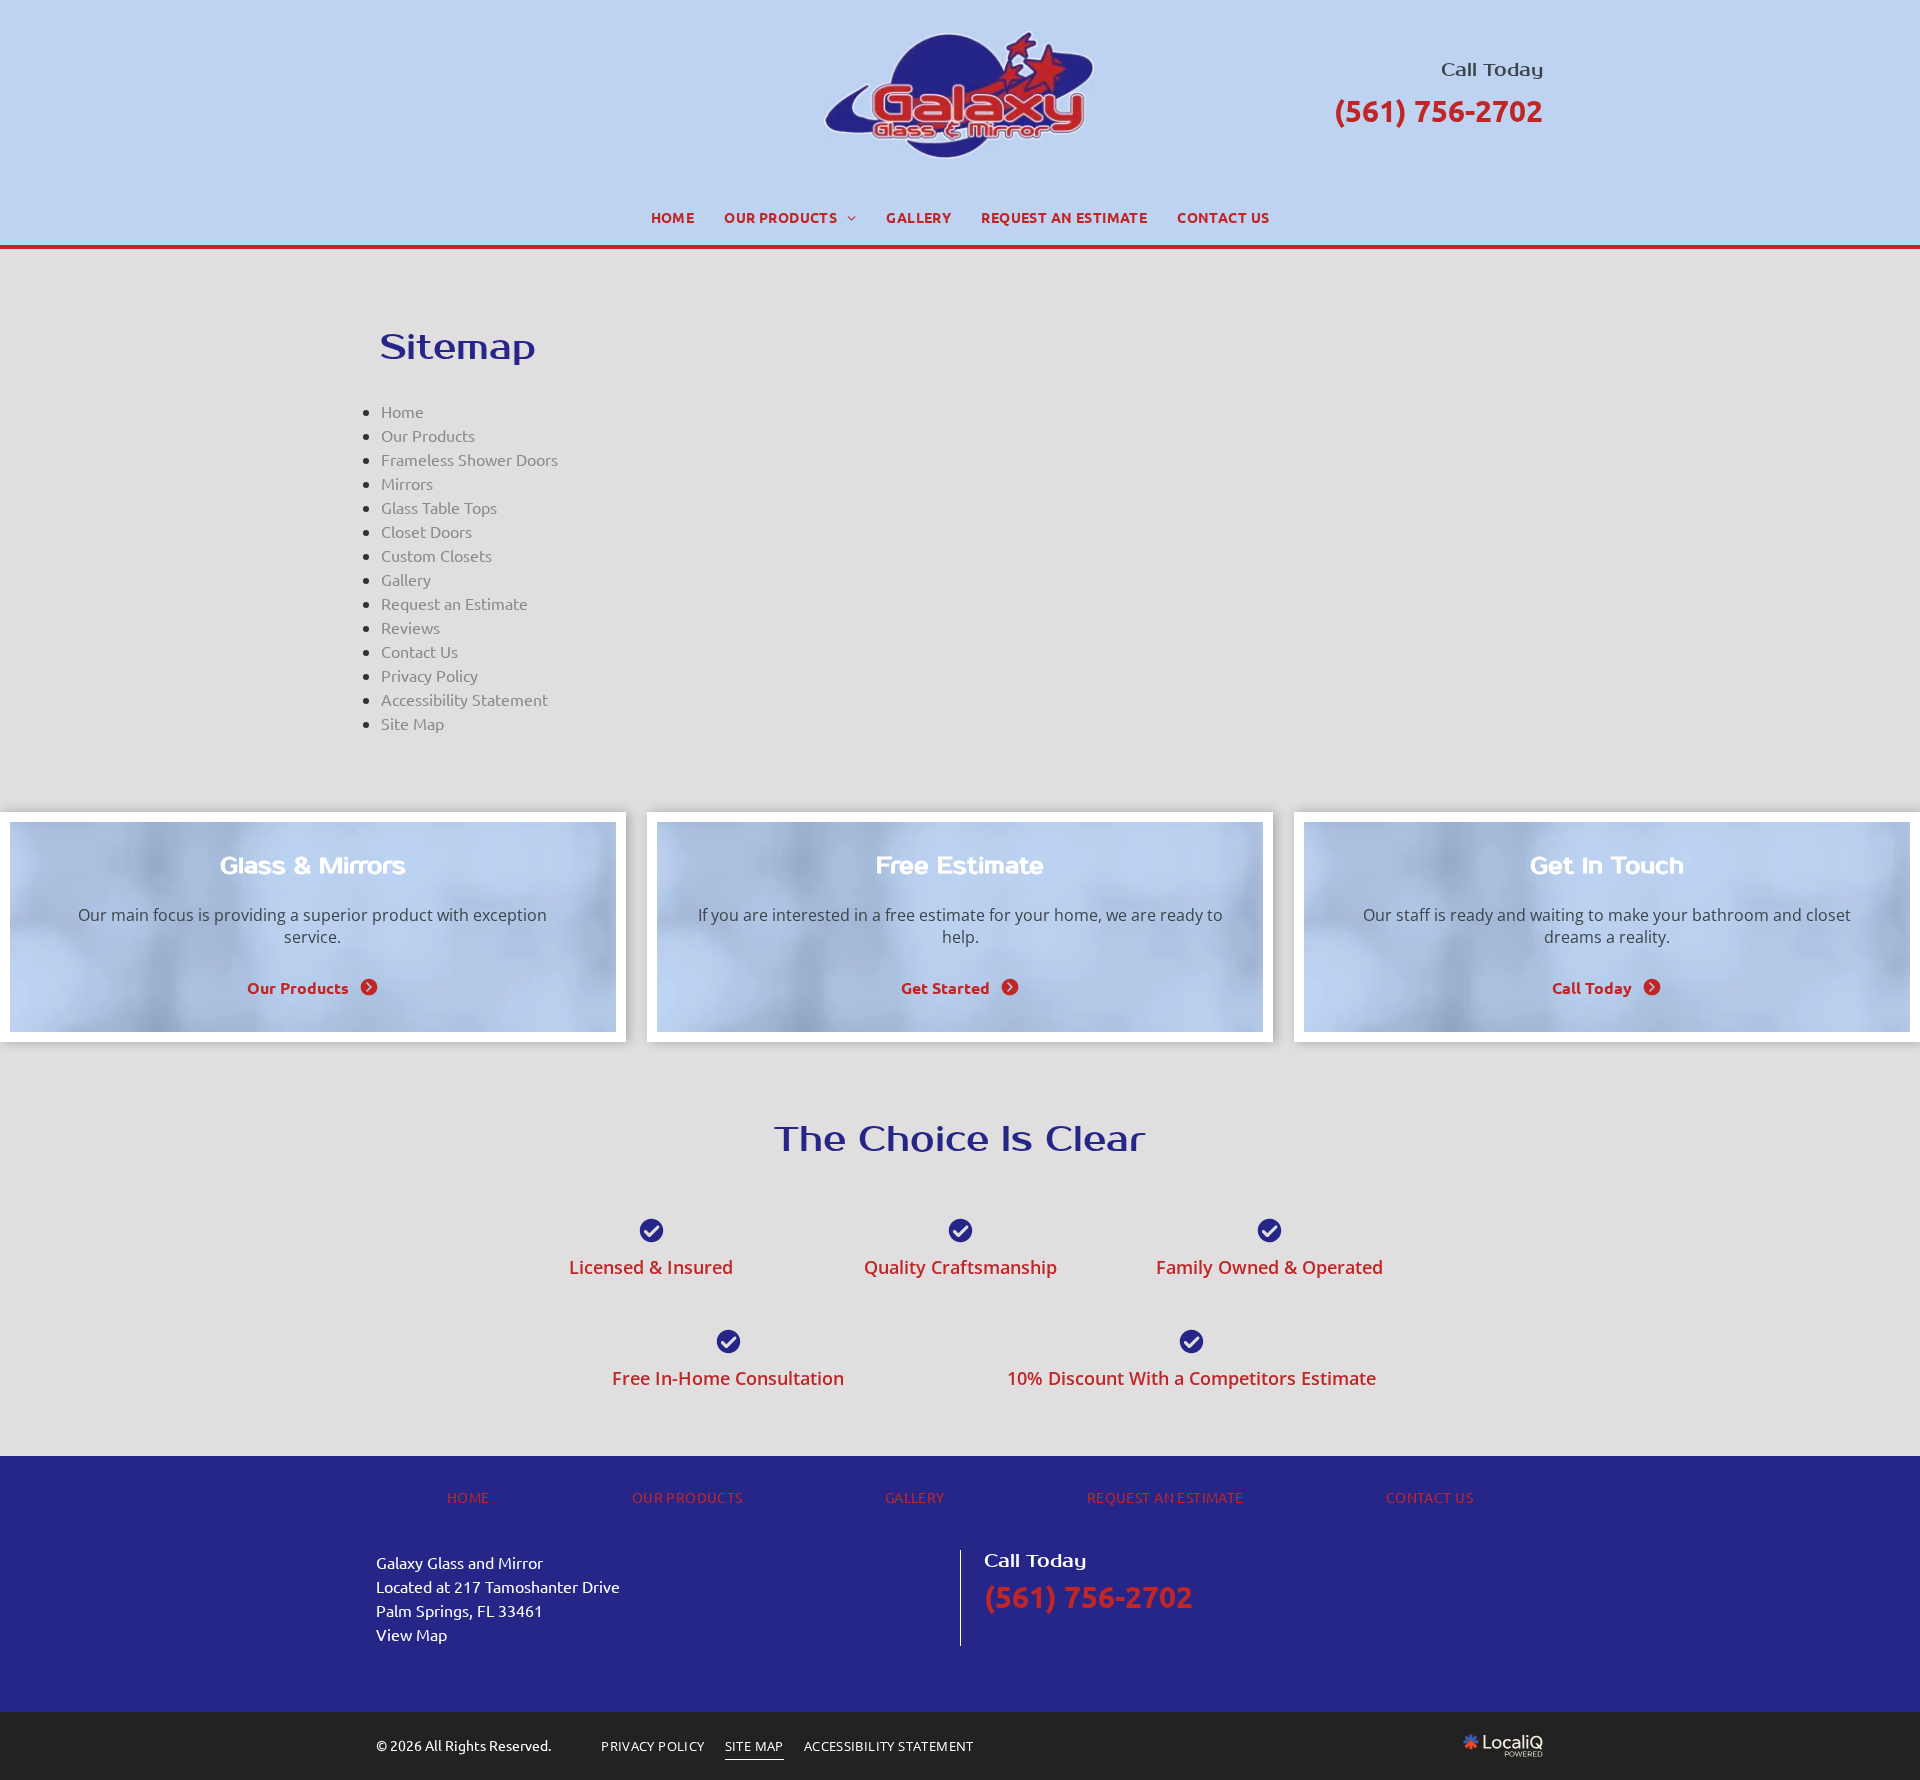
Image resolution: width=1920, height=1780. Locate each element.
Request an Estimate (454, 603)
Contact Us (419, 651)
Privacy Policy (429, 675)
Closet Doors (426, 531)
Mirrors (407, 483)
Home (402, 411)
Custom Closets (436, 555)
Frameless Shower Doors (469, 459)
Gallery (406, 579)
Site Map (412, 723)
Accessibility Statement (464, 699)
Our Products (428, 435)
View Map (411, 1634)
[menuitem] (673, 217)
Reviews (410, 627)
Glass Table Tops (439, 507)
